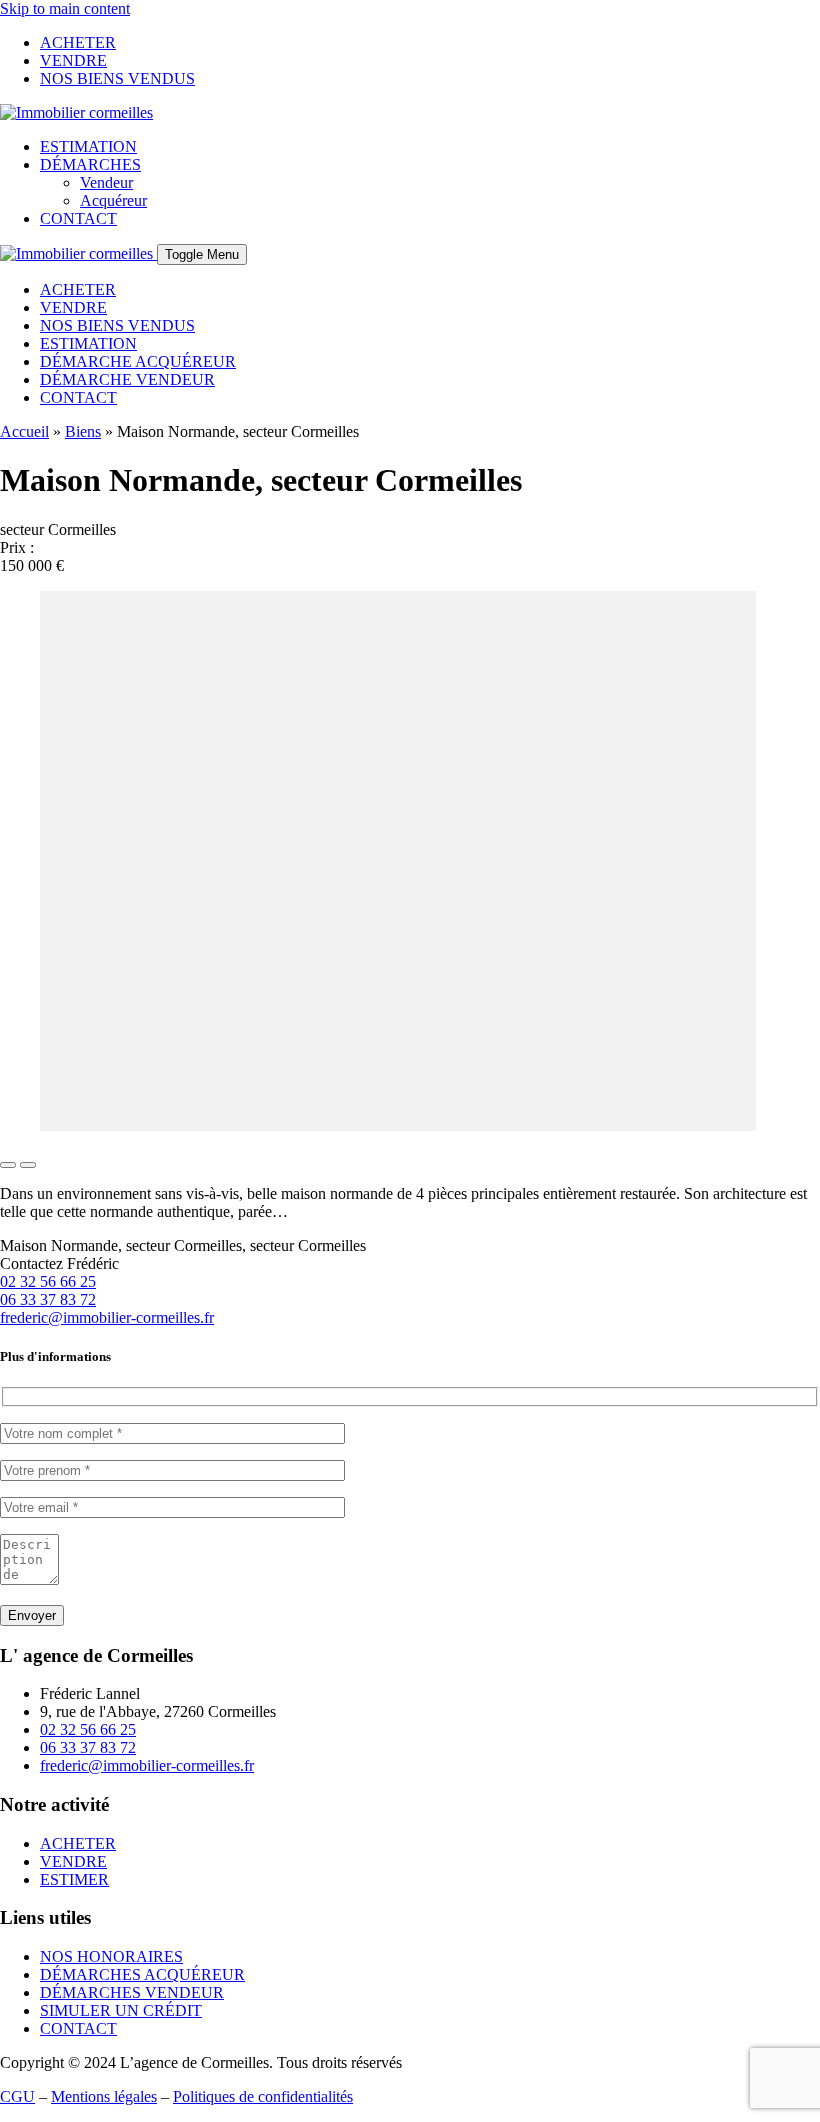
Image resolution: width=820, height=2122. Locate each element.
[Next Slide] (28, 1165)
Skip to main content (65, 8)
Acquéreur (113, 200)
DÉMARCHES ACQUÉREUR (142, 1974)
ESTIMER (74, 1879)
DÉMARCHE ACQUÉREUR (138, 361)
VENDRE (73, 60)
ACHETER (78, 42)
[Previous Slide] (8, 1165)
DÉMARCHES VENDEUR (132, 1992)
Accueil (24, 431)
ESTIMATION (88, 146)
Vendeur (106, 182)
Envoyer (32, 1615)
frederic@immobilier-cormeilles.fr (107, 1317)
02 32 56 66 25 (48, 1281)
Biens (83, 431)
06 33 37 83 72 (48, 1299)
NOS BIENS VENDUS (117, 78)
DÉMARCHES (90, 164)
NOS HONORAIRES (111, 1956)
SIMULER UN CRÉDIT (121, 2010)
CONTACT (78, 218)
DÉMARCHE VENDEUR (127, 379)
